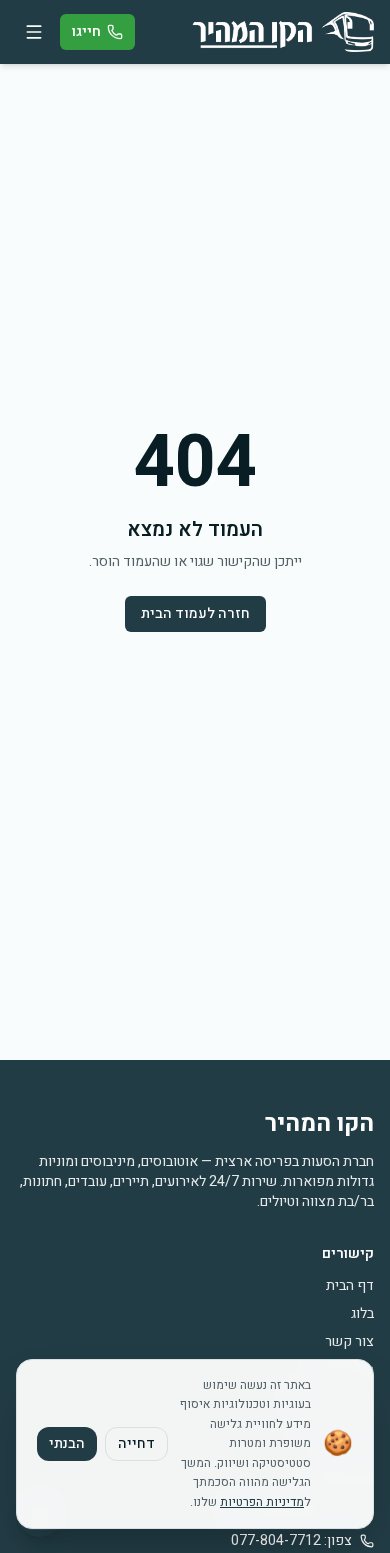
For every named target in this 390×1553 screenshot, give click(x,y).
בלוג (362, 1313)
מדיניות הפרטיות (262, 1502)
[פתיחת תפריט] (34, 32)
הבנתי (67, 1443)
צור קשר (349, 1341)
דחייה (136, 1443)
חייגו (86, 31)
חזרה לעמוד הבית (195, 613)
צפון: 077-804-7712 (291, 1541)
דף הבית (350, 1285)
